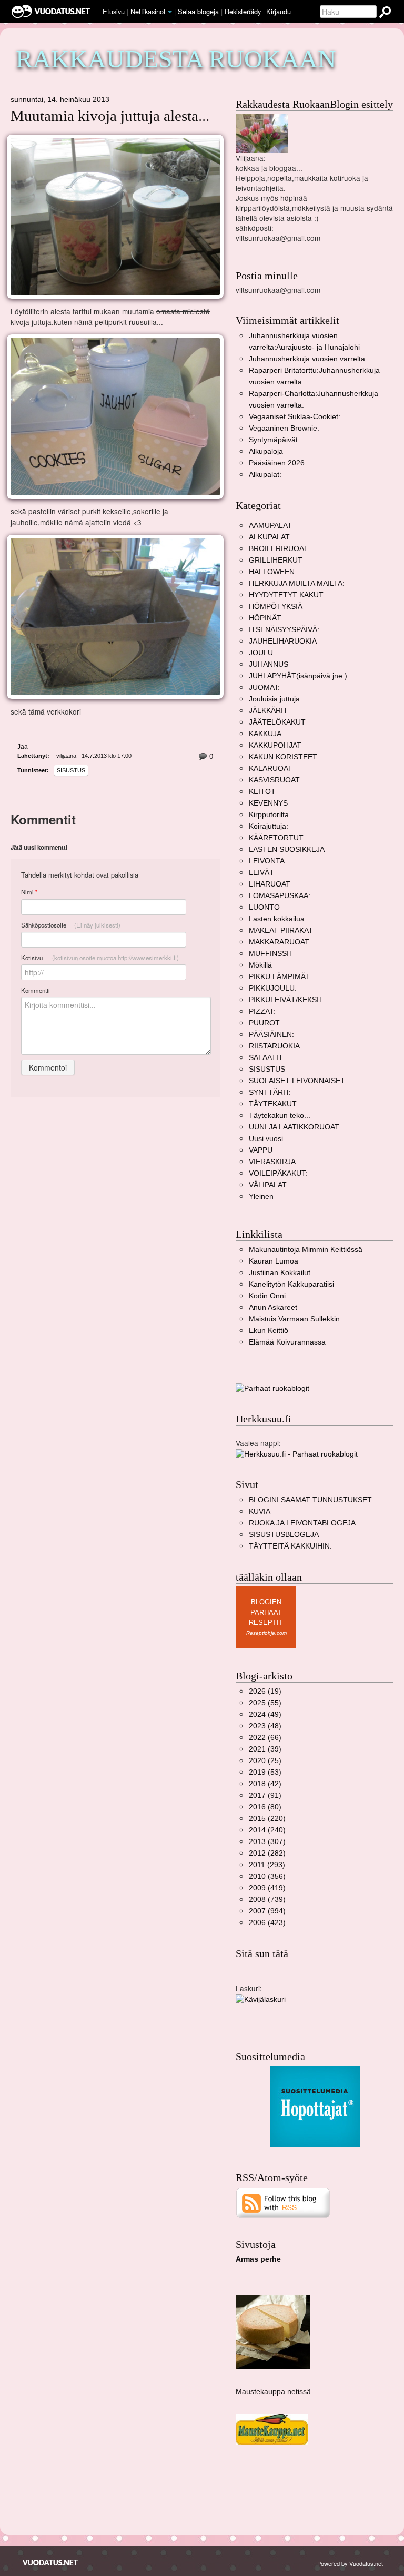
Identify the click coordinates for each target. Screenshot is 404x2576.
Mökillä (260, 965)
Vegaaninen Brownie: (284, 428)
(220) (267, 1819)
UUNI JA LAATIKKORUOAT (294, 1127)
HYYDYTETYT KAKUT (286, 595)
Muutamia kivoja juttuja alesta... (110, 116)
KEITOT (262, 792)
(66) (265, 1738)
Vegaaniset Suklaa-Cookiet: (295, 417)
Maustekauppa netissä (273, 2392)
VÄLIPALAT (268, 1185)
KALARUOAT (271, 768)
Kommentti (36, 990)
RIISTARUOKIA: (275, 1046)
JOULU (261, 653)
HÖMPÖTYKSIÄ (276, 607)
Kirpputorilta (269, 815)
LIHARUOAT (270, 884)
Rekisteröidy (243, 11)
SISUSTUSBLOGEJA (284, 1535)
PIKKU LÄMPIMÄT (280, 977)
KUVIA (260, 1511)
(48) (265, 1726)
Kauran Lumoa (274, 1261)
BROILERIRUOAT (279, 549)
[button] (170, 12)
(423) (267, 1923)
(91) (265, 1795)
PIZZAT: (262, 1011)
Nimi (29, 892)
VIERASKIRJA (272, 1162)
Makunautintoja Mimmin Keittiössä (306, 1250)
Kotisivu (100, 958)
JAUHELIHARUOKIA (283, 641)
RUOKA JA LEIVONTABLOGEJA (302, 1523)
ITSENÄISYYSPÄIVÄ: (284, 630)
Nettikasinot (148, 11)
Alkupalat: (265, 475)
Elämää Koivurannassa (287, 1342)
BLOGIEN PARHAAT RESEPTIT (266, 1612)
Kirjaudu (279, 11)
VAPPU (261, 1150)
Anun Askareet (273, 1307)
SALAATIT (266, 1058)
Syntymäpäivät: (274, 440)
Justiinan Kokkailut (280, 1273)
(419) (267, 1888)
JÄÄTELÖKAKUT (277, 722)
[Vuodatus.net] (50, 2563)
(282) (267, 1853)
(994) (267, 1911)
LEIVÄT (261, 873)
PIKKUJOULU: (273, 988)
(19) (265, 1691)
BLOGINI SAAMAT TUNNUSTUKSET (310, 1500)
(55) (265, 1703)
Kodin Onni (267, 1296)
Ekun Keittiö (269, 1331)
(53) (265, 1772)
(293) (267, 1865)
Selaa (198, 11)
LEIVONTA (267, 861)
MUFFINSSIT (271, 954)
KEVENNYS (268, 803)
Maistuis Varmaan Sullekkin (294, 1319)
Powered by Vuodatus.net (350, 2563)
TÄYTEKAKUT (273, 1104)
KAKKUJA (265, 734)
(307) (267, 1842)
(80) (265, 1807)
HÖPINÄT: (266, 618)
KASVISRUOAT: (275, 780)
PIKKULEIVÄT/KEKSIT (286, 1000)
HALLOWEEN (272, 572)
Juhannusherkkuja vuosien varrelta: (308, 359)
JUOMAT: (264, 688)
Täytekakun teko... (280, 1116)
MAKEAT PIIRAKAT (281, 930)
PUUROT (264, 1023)
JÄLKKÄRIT (268, 711)
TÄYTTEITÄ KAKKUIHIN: (290, 1546)
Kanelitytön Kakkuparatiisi (291, 1284)
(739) (267, 1900)
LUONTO (264, 907)
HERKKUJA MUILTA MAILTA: (297, 583)
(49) (265, 1714)
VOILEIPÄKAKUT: (278, 1173)
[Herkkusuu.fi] (297, 1454)
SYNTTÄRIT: (270, 1092)
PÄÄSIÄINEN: (271, 1035)
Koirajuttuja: (269, 826)
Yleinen (261, 1197)
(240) (267, 1830)
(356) (267, 1876)
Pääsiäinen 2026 (277, 463)
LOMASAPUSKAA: (280, 896)
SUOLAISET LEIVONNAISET (297, 1081)
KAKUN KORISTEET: (284, 757)
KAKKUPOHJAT (275, 745)
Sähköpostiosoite (71, 925)
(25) (265, 1761)
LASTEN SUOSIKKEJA (287, 849)
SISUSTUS (71, 770)
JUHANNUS (269, 664)
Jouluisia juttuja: (275, 699)
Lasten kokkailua (277, 919)
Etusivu (114, 11)
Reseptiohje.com (266, 1633)
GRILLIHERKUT (276, 560)
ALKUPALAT (269, 537)
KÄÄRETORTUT (276, 838)
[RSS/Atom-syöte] (283, 2202)
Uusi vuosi (266, 1139)
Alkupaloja (266, 451)
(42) (265, 1784)
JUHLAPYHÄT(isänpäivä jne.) (298, 676)
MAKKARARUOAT (279, 942)
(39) (265, 1749)
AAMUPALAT (270, 526)
